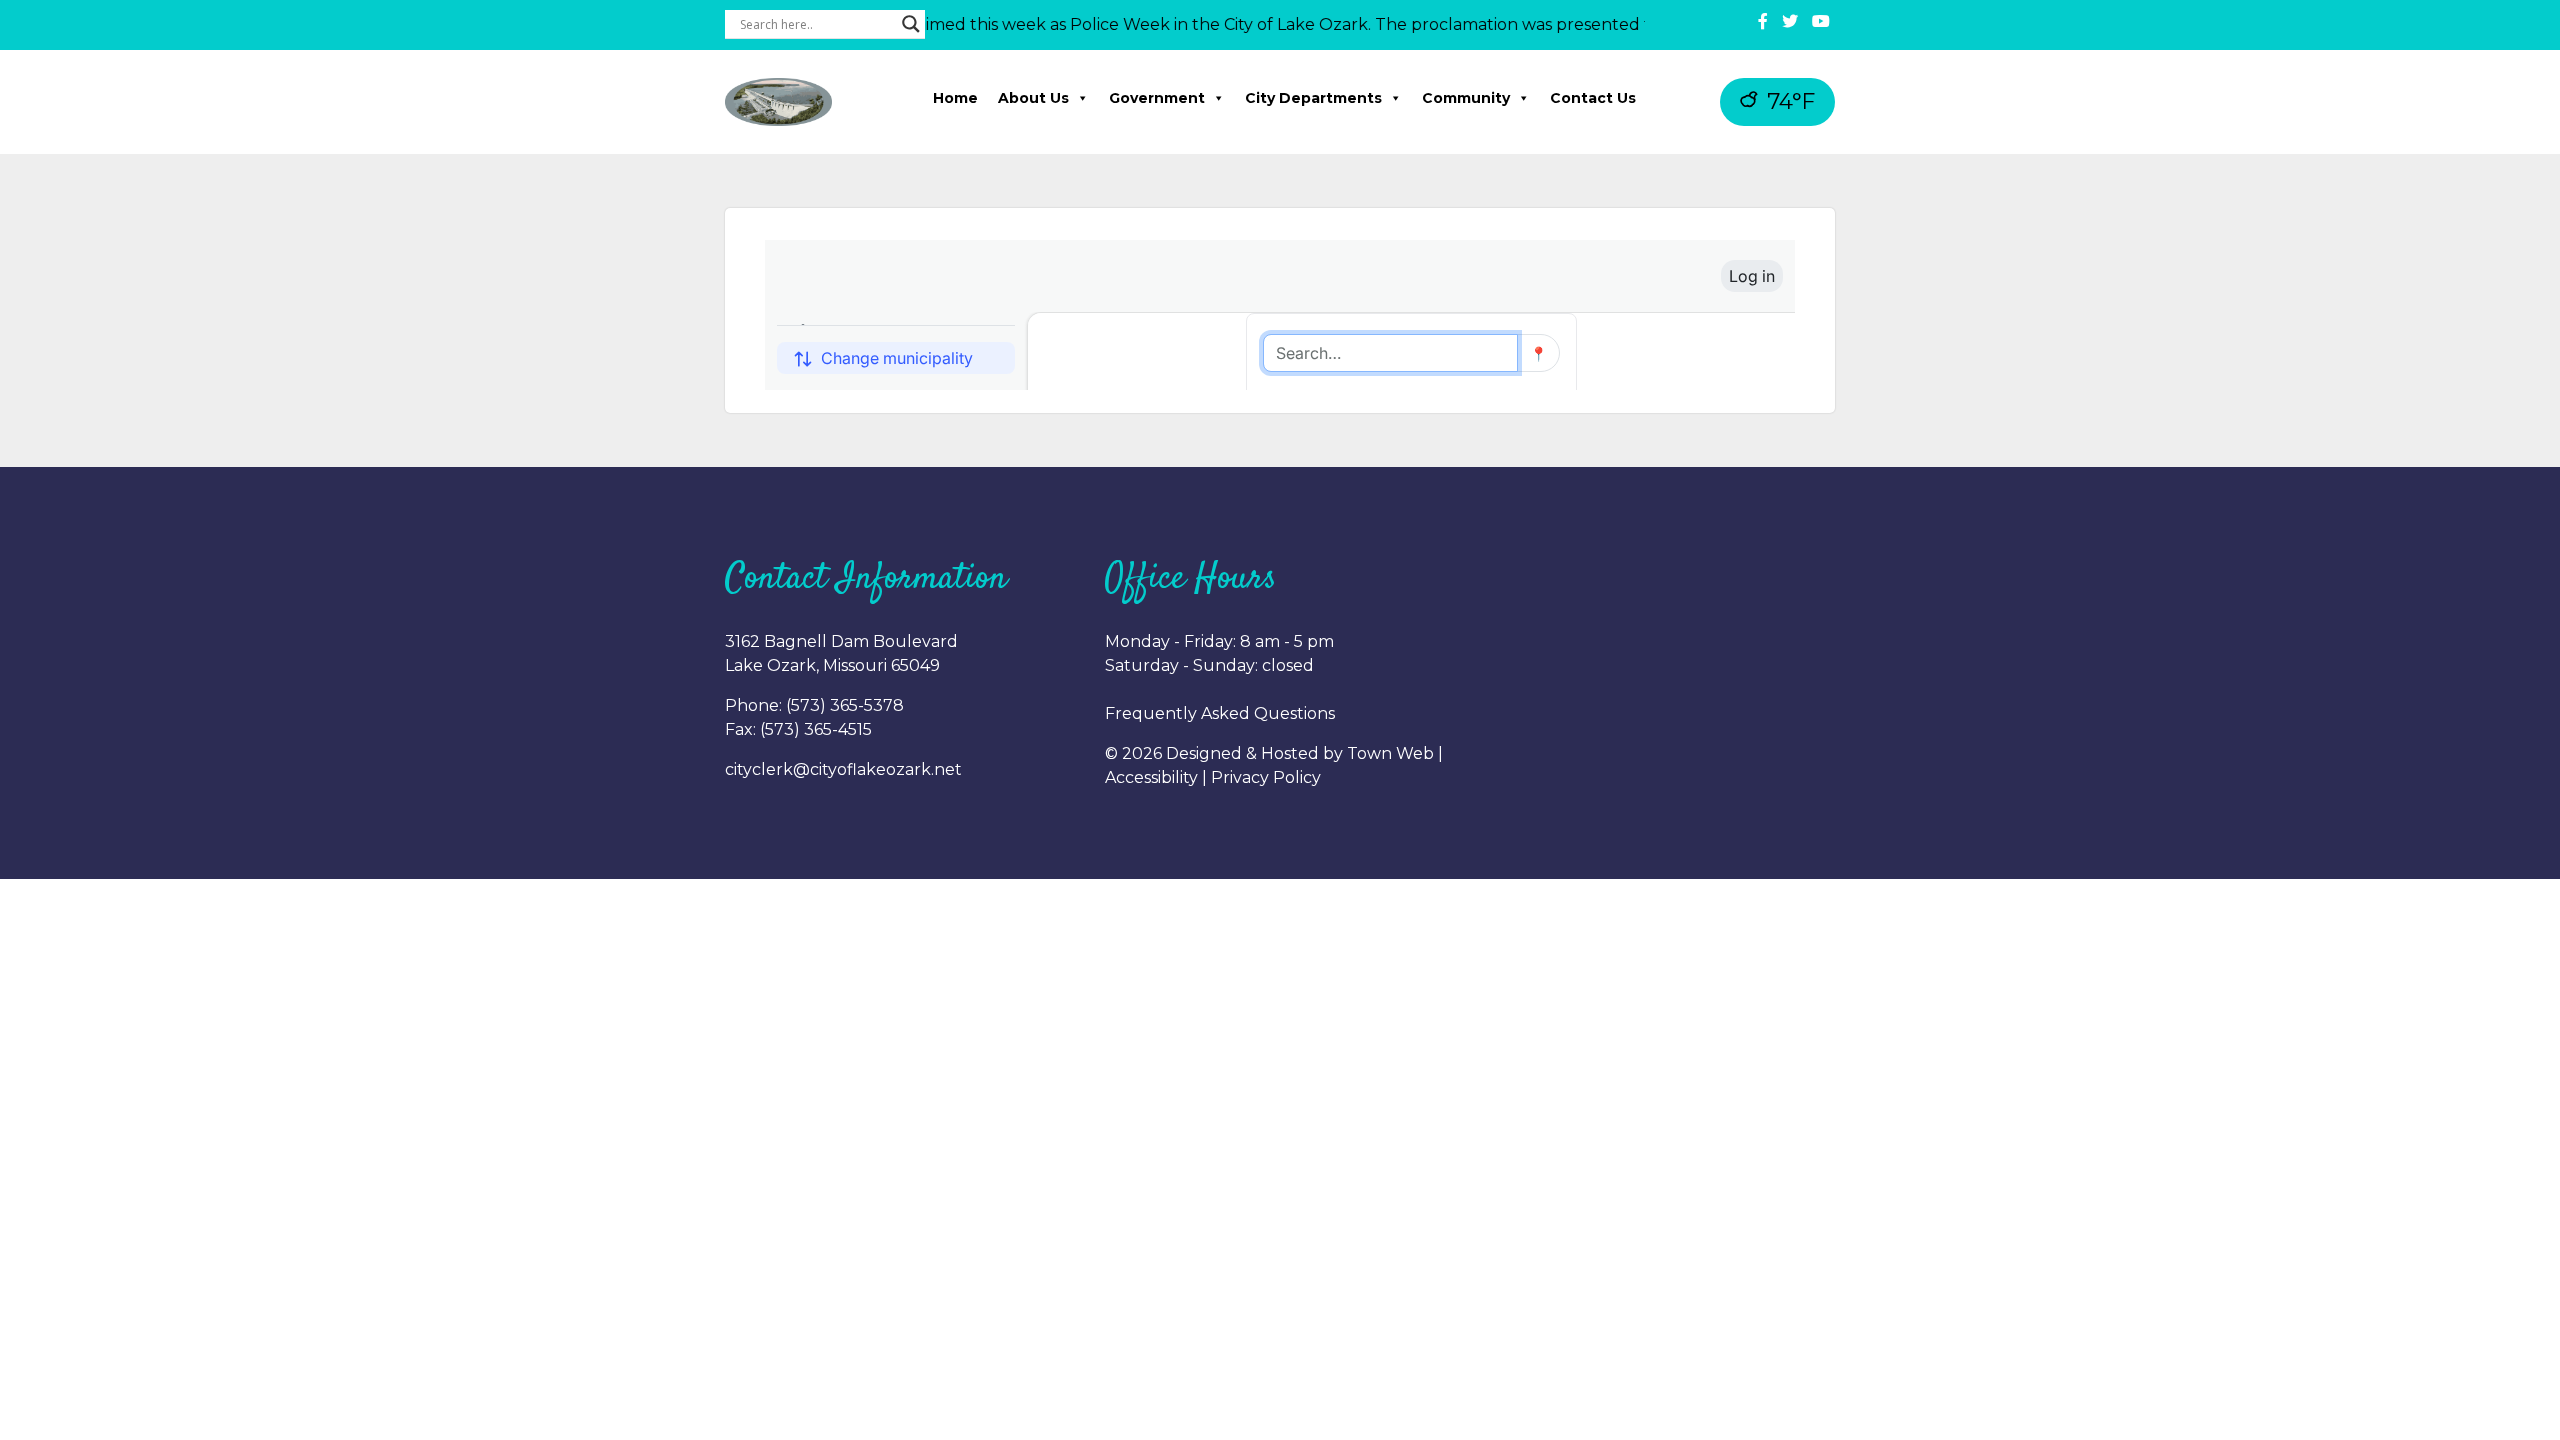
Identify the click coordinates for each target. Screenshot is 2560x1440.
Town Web (1390, 753)
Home (955, 98)
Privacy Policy (1266, 777)
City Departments (1313, 98)
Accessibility (1151, 777)
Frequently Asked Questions (1220, 713)
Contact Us (1593, 98)
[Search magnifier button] (911, 24)
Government (1157, 98)
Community (1466, 98)
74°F (1788, 101)
